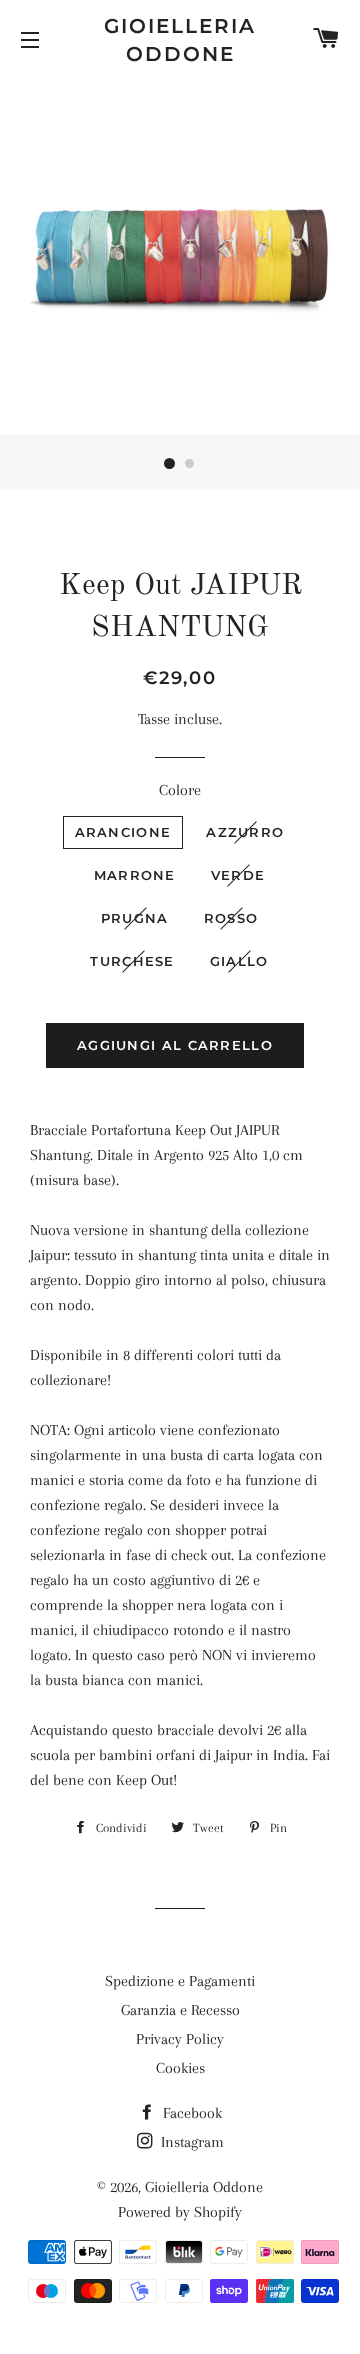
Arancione (123, 832)
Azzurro (245, 832)
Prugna (135, 918)
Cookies (180, 2068)
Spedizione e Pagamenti (180, 1981)
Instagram (190, 2142)
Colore (180, 790)
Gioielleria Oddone (180, 40)
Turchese (132, 961)
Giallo (239, 961)
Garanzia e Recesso (180, 2010)
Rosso (231, 918)
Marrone (135, 875)
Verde (238, 875)
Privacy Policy (180, 2039)
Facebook (190, 2113)
